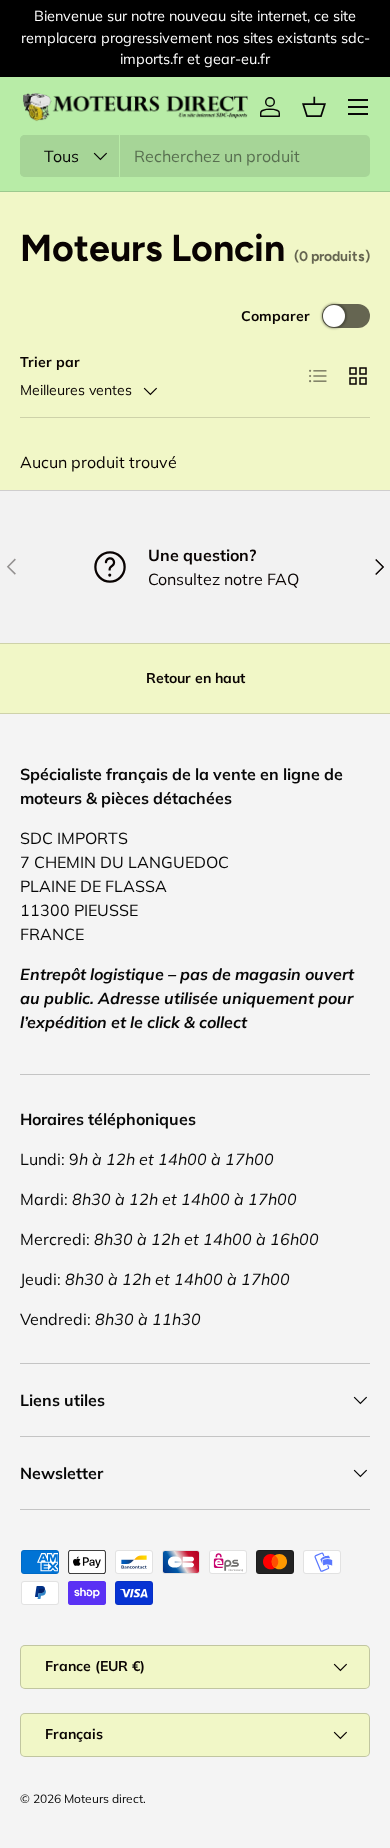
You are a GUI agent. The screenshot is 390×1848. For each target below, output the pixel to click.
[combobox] (195, 156)
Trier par (50, 362)
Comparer (275, 316)
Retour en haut (195, 678)
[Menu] (358, 107)
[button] (314, 107)
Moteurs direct (103, 1798)
